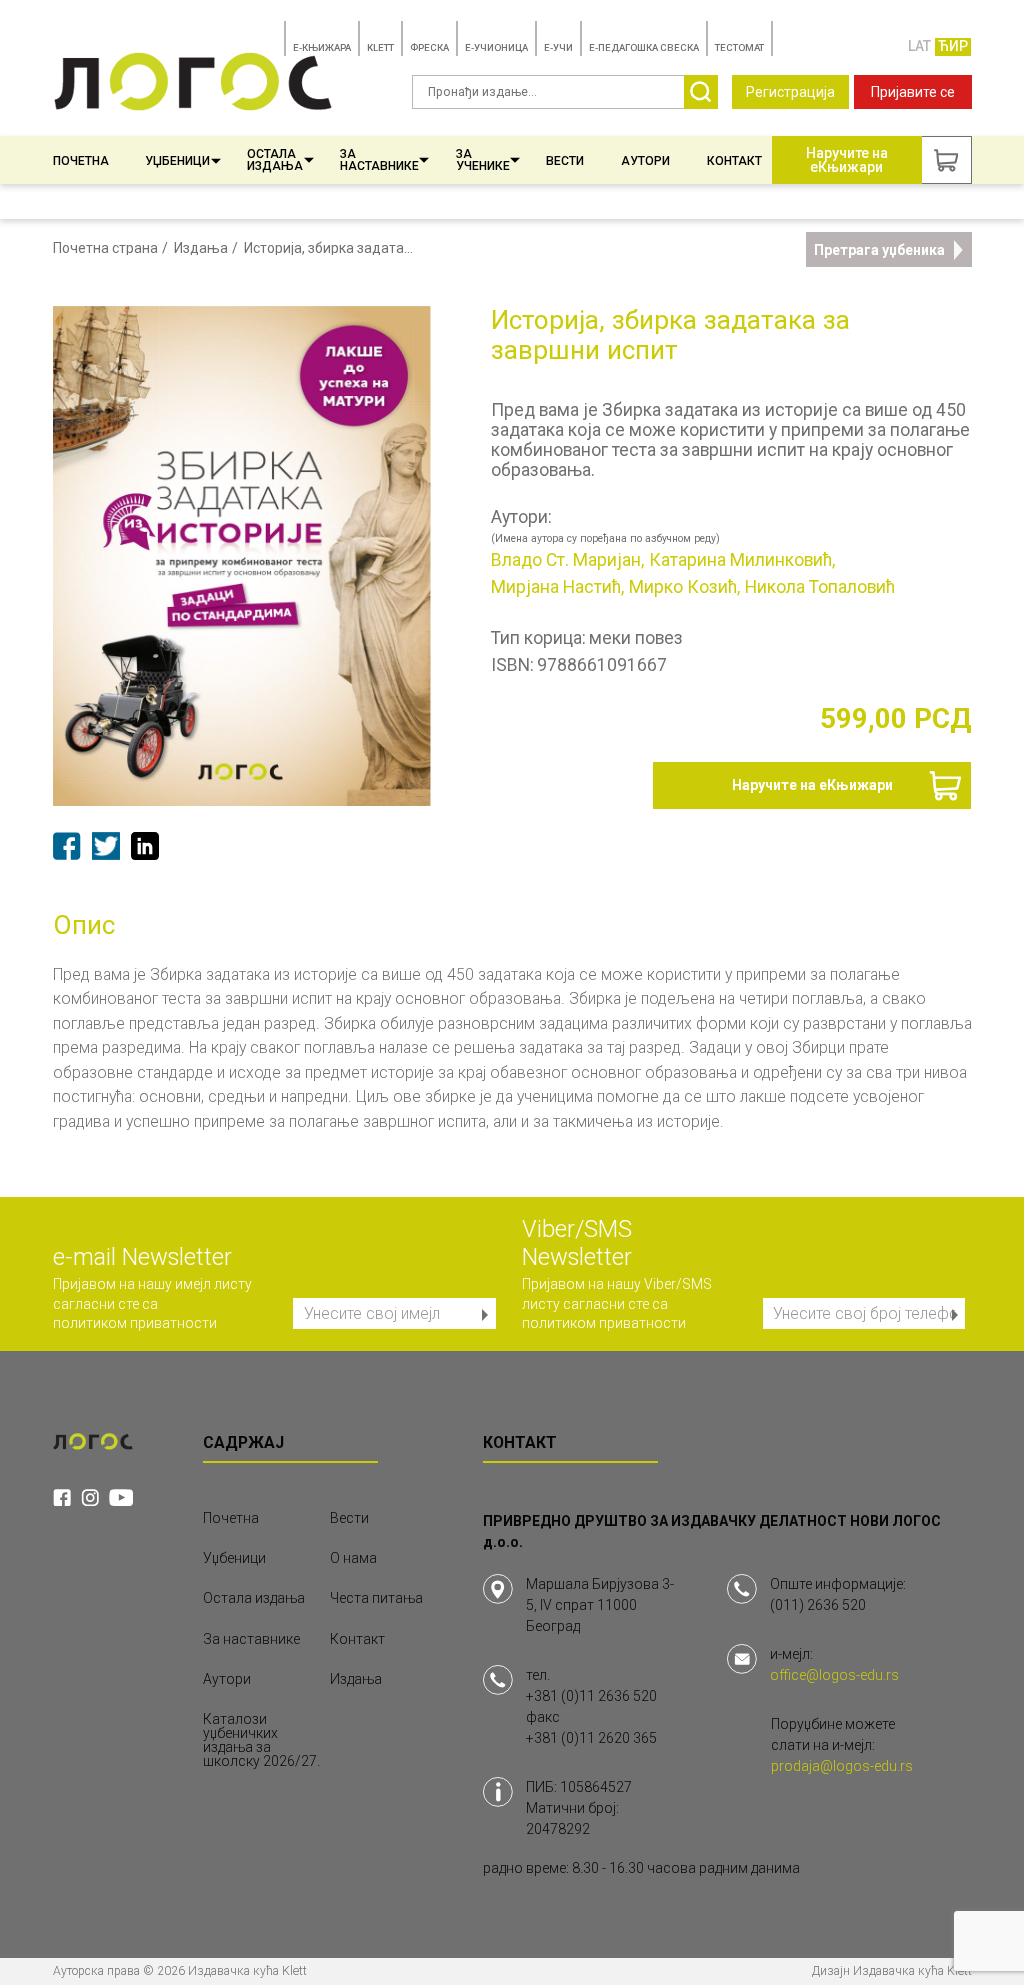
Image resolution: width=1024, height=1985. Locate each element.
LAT (919, 46)
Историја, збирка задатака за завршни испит (331, 248)
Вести (565, 161)
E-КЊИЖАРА (322, 47)
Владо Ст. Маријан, (567, 561)
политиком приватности (135, 1323)
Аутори (645, 161)
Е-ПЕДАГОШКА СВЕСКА (644, 47)
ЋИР (953, 46)
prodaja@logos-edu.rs (842, 1766)
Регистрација (790, 92)
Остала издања (275, 160)
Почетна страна (105, 248)
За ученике (483, 160)
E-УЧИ (558, 47)
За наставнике (379, 160)
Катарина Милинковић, (742, 561)
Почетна (81, 161)
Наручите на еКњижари (812, 785)
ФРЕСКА (429, 47)
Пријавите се (913, 92)
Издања (201, 248)
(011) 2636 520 (818, 1605)
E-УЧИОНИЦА (496, 47)
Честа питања (376, 1598)
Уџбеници (177, 161)
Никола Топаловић (820, 588)
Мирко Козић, (684, 588)
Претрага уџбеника (879, 250)
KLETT (380, 47)
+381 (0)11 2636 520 (591, 1696)
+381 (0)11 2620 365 (591, 1738)
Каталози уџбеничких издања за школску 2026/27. (261, 1740)
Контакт (734, 161)
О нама (353, 1558)
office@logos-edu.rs (834, 1675)
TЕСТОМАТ (739, 47)
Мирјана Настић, (557, 588)
